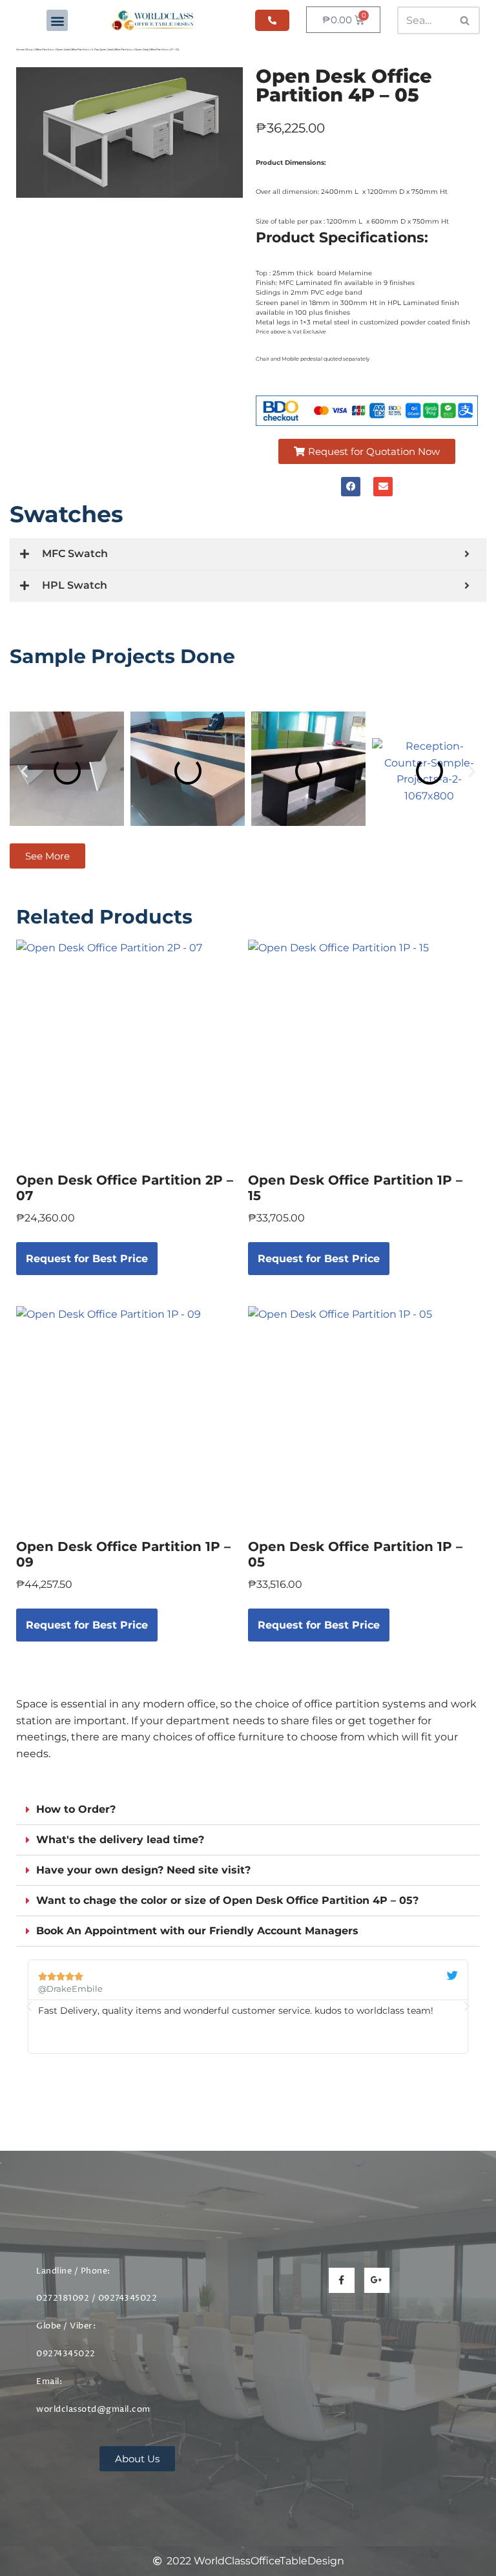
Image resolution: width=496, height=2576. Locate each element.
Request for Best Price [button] (87, 1259)
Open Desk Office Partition (73, 49)
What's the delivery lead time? (120, 1840)
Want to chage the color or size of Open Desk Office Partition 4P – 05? (227, 1900)
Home (20, 49)
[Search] (465, 20)
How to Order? (76, 1809)
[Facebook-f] (341, 2280)
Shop (29, 49)
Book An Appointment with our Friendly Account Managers (197, 1931)
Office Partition (45, 49)
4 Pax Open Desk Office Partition (112, 49)
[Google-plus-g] (377, 2280)
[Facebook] (351, 487)
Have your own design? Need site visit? (143, 1870)
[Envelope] (383, 487)
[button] (57, 20)
